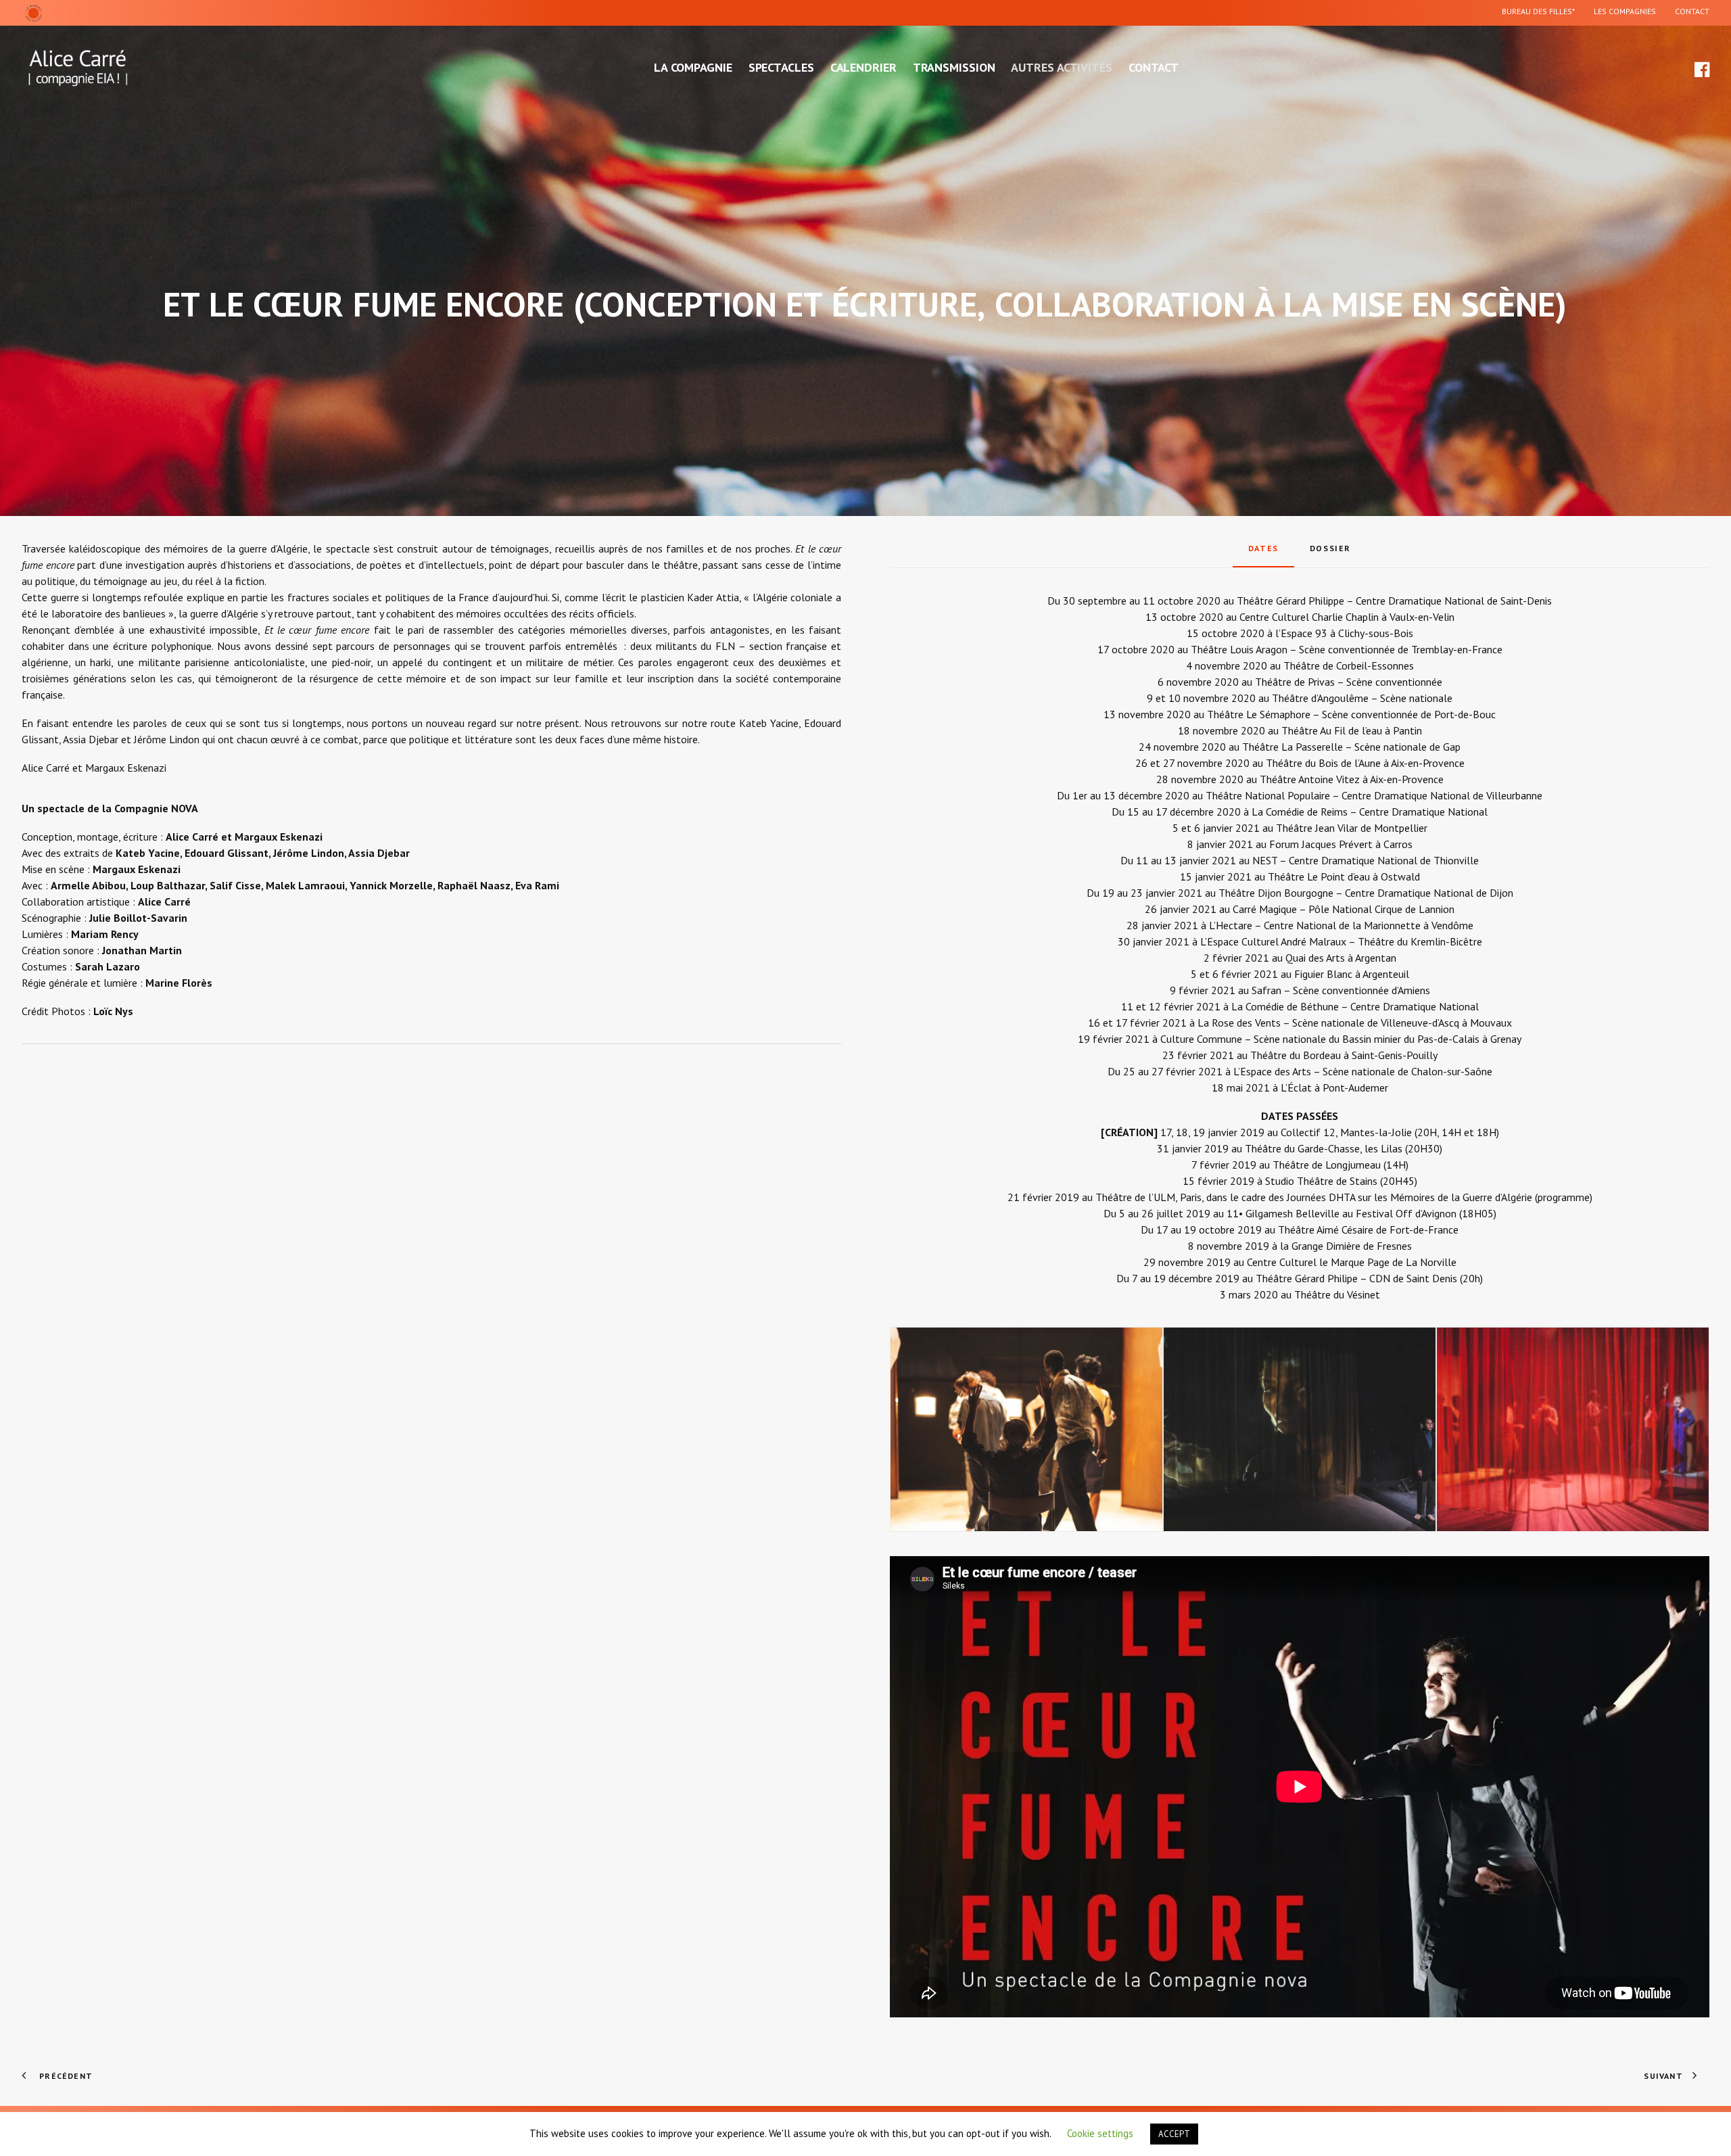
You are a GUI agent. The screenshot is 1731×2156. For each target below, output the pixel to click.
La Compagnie (693, 67)
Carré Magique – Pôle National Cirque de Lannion (1344, 909)
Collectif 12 (1308, 1132)
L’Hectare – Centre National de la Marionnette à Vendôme (1341, 925)
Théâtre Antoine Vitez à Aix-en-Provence (1352, 779)
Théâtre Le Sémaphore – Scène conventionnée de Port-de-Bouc (1351, 714)
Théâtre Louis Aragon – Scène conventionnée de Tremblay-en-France (1347, 649)
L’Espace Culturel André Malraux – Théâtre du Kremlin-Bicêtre (1341, 941)
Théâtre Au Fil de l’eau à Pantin (1352, 730)
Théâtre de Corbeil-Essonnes (1349, 665)
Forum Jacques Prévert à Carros (1341, 844)
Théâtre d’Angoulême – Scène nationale (1362, 698)
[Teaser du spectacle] (1300, 1787)
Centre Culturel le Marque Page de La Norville (1352, 1262)
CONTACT (1692, 11)
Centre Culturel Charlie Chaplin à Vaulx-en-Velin (1347, 617)
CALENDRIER (863, 67)
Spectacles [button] (781, 67)
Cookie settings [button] (1100, 2133)
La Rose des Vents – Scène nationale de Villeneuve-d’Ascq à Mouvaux (1355, 1023)
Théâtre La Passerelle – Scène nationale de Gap (1351, 747)
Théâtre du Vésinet (1337, 1294)
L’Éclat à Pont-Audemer (1334, 1087)
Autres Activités (1061, 67)
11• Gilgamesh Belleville (1283, 1213)
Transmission (954, 67)
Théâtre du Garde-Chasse (1302, 1148)
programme (1564, 1197)
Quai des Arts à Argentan (1341, 958)
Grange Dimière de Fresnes (1352, 1246)
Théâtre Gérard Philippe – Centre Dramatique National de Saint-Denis (1394, 601)
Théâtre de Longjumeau (1327, 1165)
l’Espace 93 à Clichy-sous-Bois (1344, 633)
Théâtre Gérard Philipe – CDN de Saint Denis (1358, 1278)
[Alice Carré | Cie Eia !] (78, 68)
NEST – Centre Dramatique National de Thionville (1366, 860)
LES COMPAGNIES (1625, 11)
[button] (1701, 68)
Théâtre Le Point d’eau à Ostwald (1344, 876)
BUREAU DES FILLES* (1538, 11)
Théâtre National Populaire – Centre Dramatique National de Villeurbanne (1374, 795)
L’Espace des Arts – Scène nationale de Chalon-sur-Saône (1363, 1071)
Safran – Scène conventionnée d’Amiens (1341, 990)
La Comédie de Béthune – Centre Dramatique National (1355, 1006)
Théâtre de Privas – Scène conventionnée (1349, 682)
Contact (1154, 67)
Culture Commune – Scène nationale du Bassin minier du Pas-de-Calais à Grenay (1341, 1039)
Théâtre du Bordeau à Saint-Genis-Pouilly (1344, 1055)
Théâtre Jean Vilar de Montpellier (1352, 828)
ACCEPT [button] (1174, 2134)
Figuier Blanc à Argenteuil (1352, 974)
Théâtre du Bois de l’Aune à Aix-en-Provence (1365, 763)
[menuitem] (1542, 13)
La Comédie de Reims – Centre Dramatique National (1370, 812)
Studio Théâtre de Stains (1321, 1181)
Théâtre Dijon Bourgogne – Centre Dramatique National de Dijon (1366, 893)
